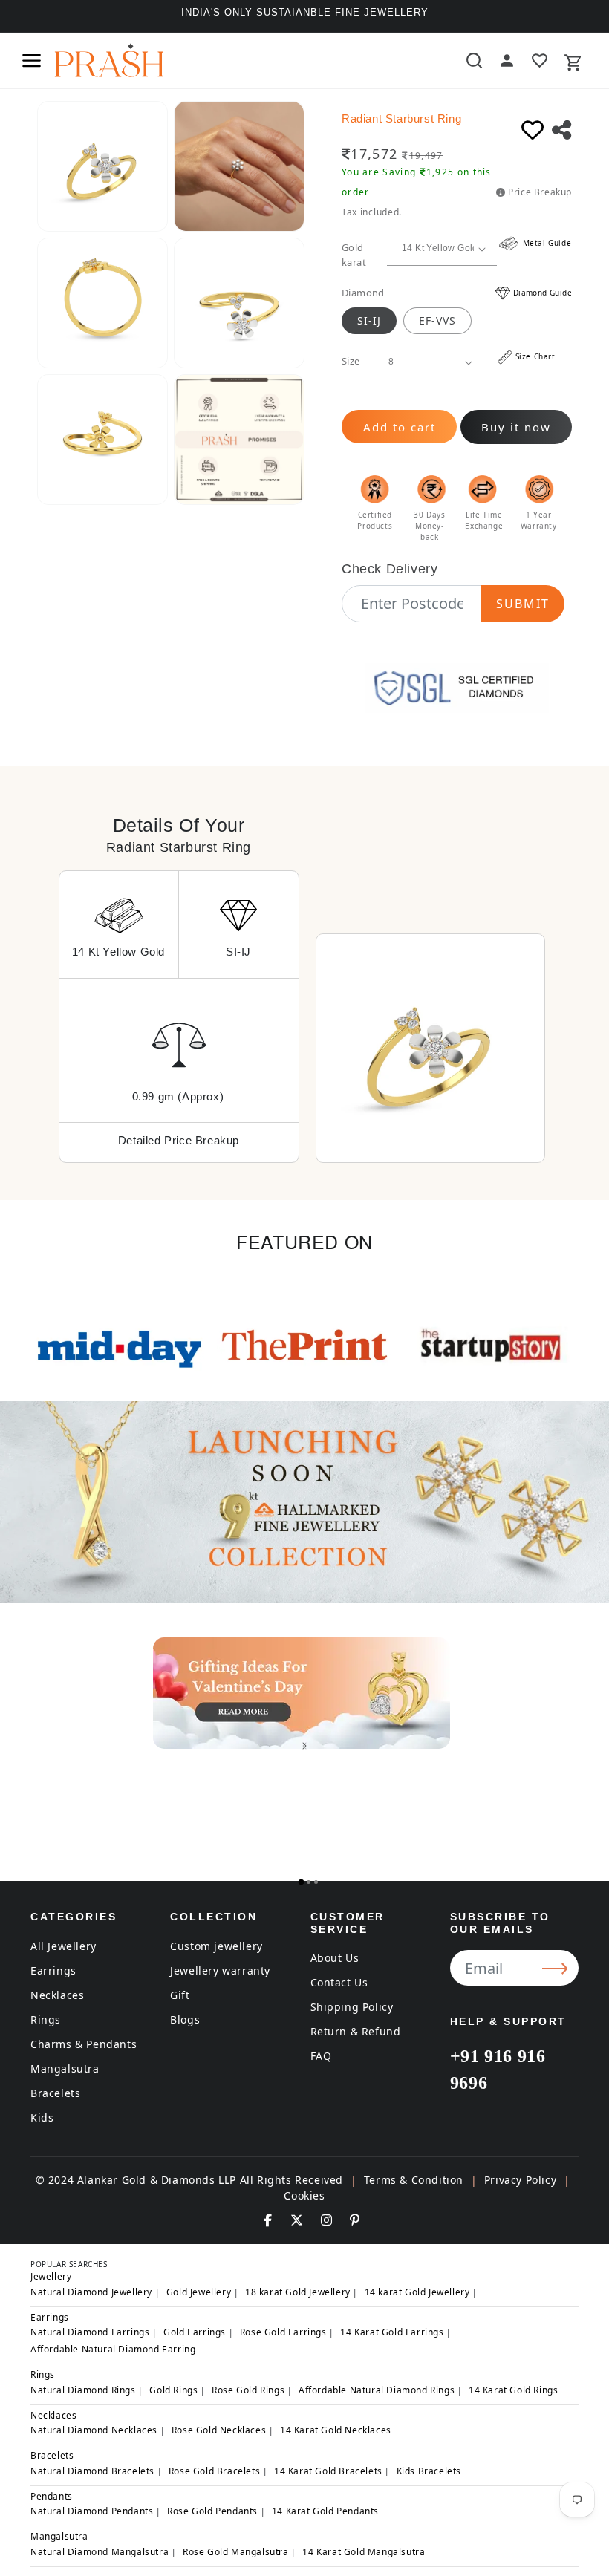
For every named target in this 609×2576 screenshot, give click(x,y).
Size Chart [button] (535, 356)
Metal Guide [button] (546, 243)
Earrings (53, 1970)
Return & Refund (356, 2031)
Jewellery (51, 2276)
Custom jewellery (216, 1946)
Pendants (52, 2496)
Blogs (185, 2019)
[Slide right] (304, 1746)
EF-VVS (437, 320)
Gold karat (354, 255)
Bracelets (55, 2093)
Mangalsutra (65, 2068)
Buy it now (516, 427)
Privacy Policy (520, 2180)
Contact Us (339, 1982)
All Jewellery (63, 1946)
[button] (31, 61)
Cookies (304, 2195)
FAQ (321, 2056)
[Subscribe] (557, 1968)
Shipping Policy (352, 2007)
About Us (335, 1958)
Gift (180, 1995)
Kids (42, 2117)
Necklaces (57, 1995)
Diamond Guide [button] (543, 293)
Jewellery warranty (220, 1970)
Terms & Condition (414, 2180)
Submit (523, 604)
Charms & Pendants (84, 2044)
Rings (46, 2019)
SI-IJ (369, 320)
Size (351, 361)
